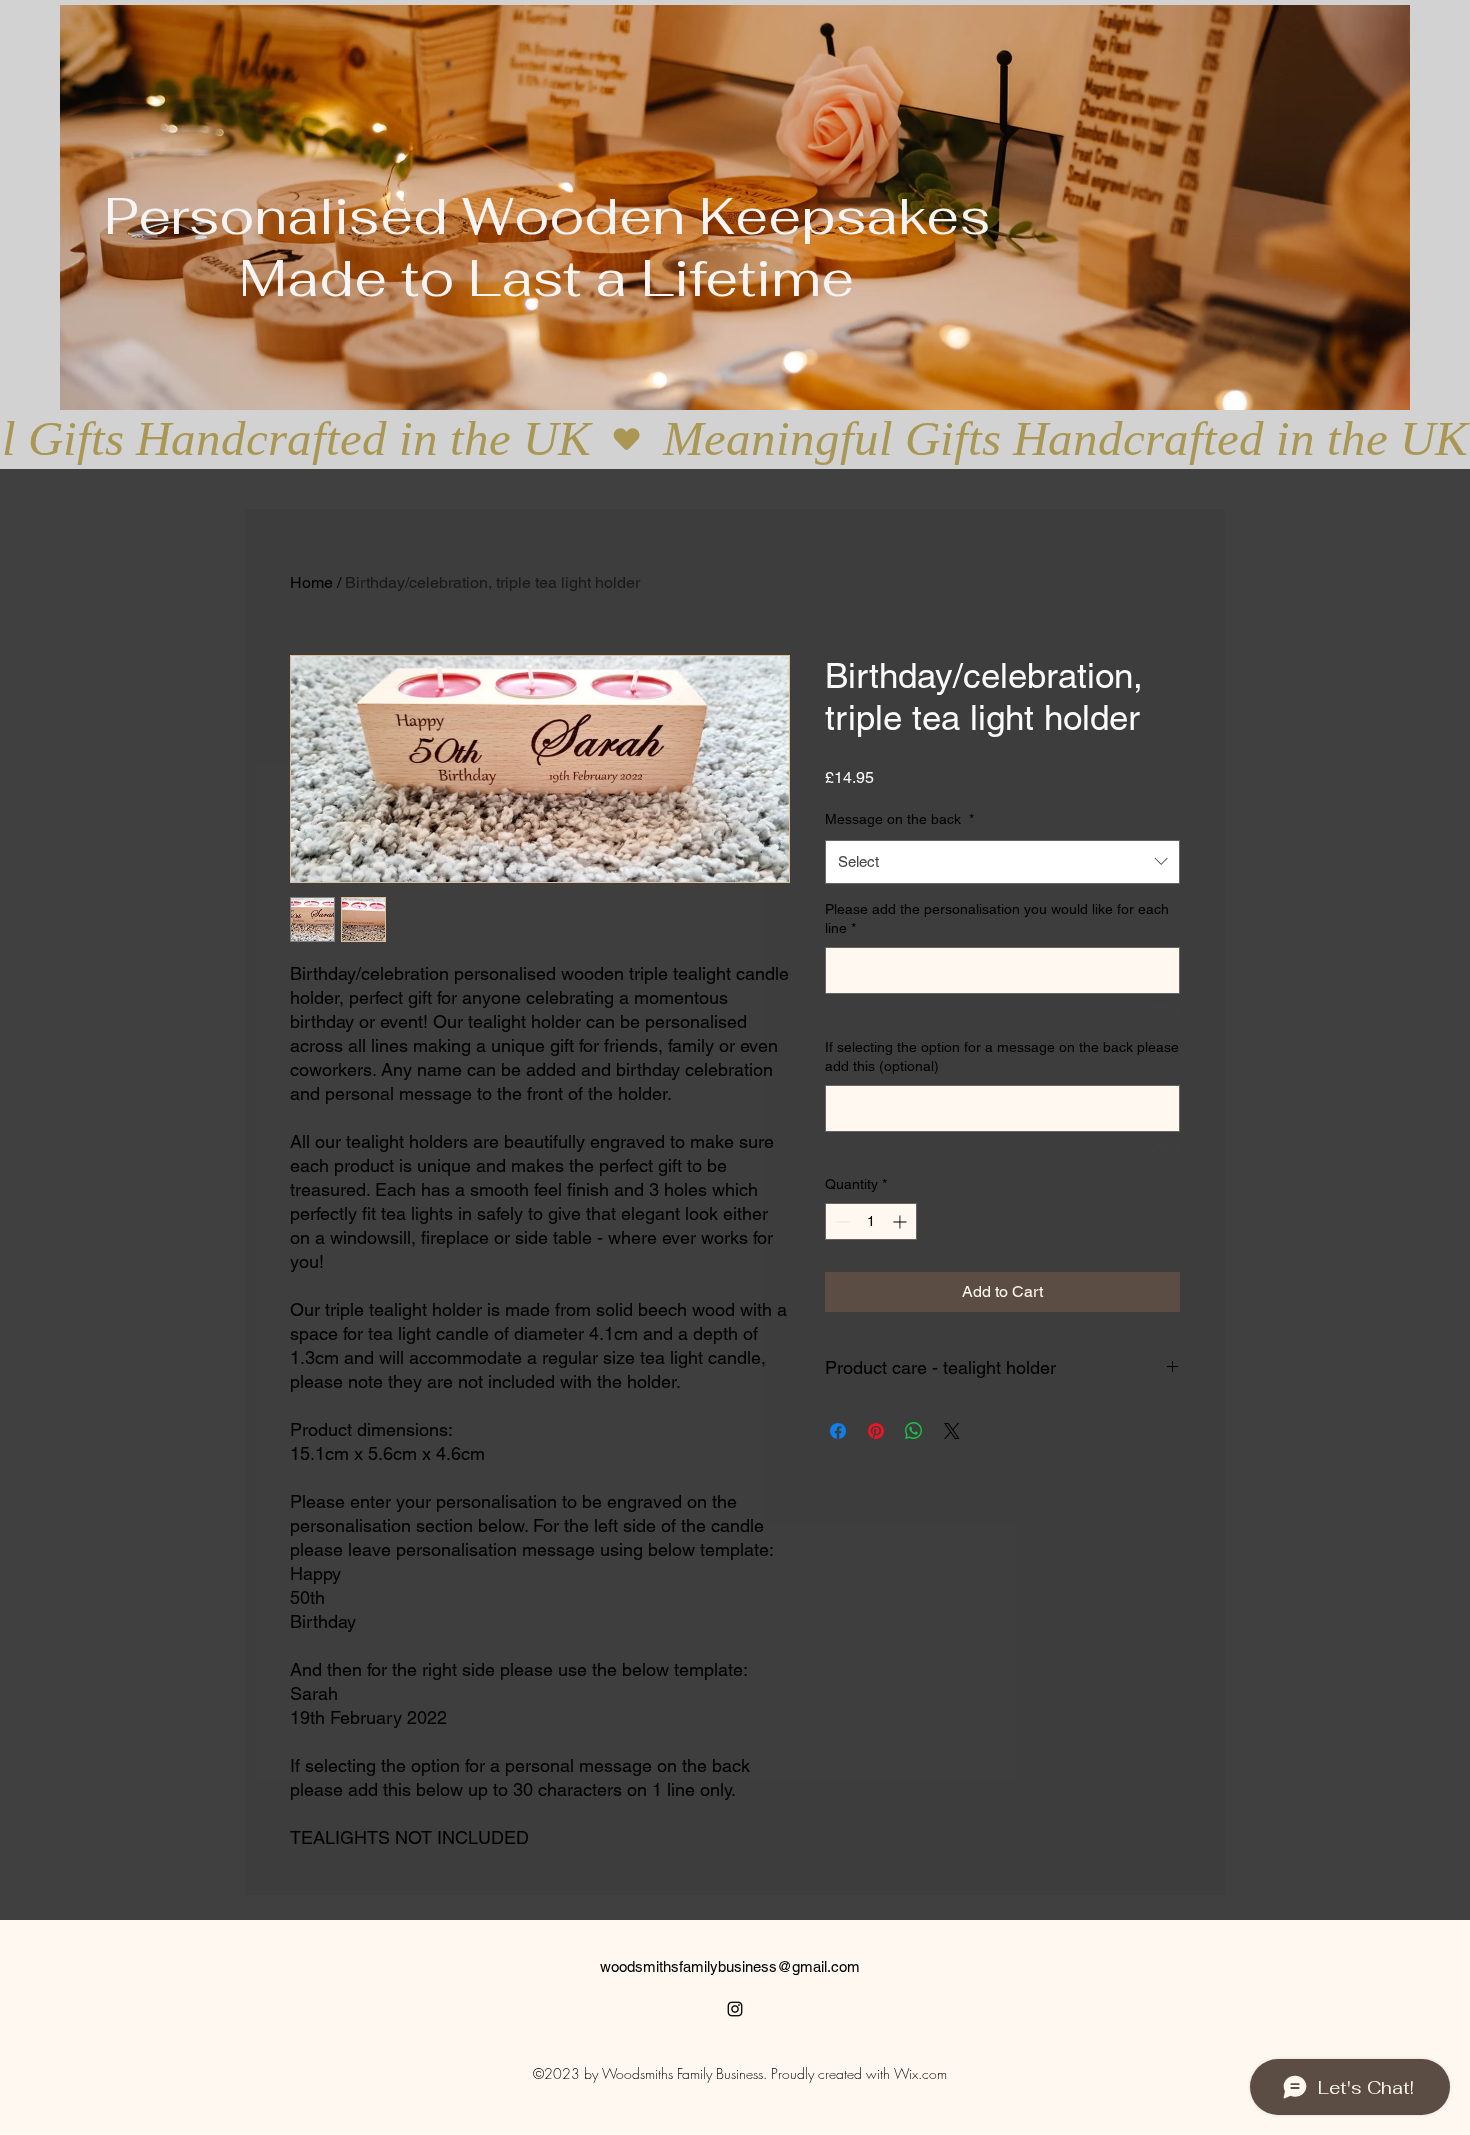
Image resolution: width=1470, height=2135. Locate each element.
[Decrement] (840, 1221)
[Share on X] (952, 1431)
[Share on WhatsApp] (914, 1431)
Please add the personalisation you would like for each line (997, 919)
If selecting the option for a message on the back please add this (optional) (1002, 1057)
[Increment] (901, 1221)
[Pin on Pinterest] (876, 1431)
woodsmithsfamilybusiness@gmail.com (730, 1966)
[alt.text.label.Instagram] (735, 2009)
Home (311, 582)
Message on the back (899, 819)
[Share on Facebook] (838, 1431)
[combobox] (1002, 862)
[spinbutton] (871, 1221)
